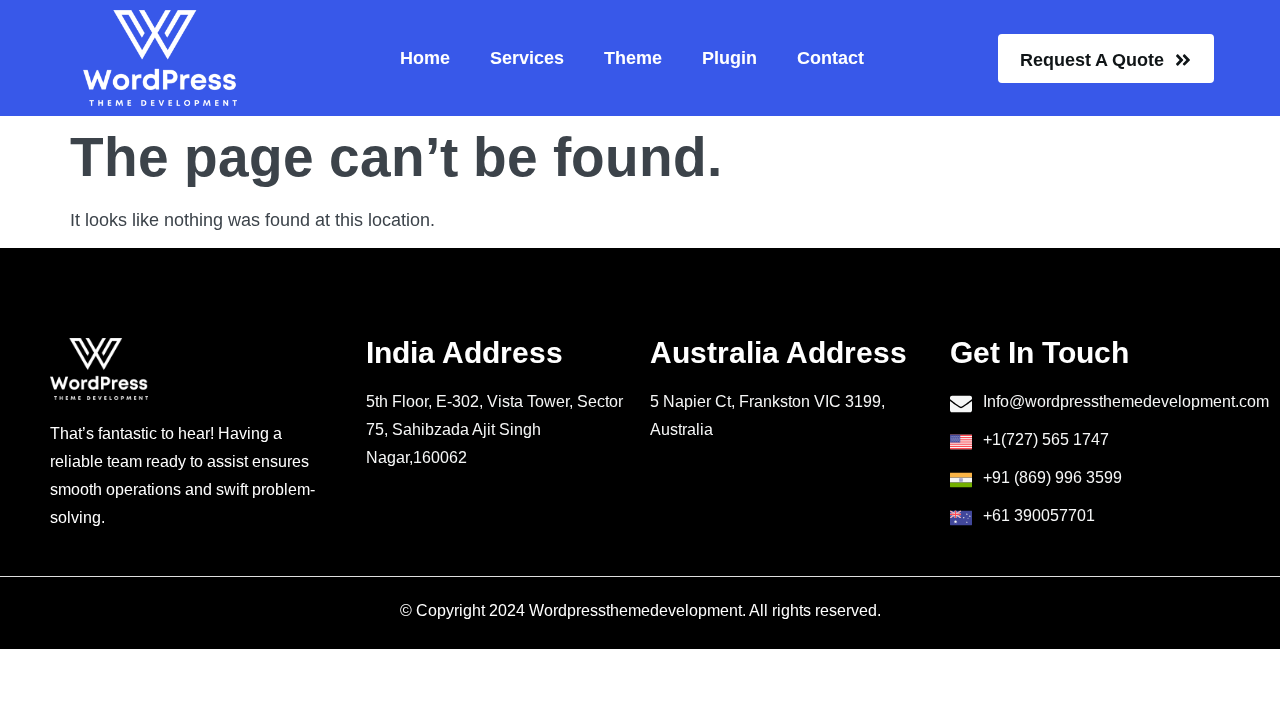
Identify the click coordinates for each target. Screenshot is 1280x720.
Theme (633, 58)
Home (425, 58)
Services (527, 58)
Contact (830, 58)
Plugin (729, 58)
